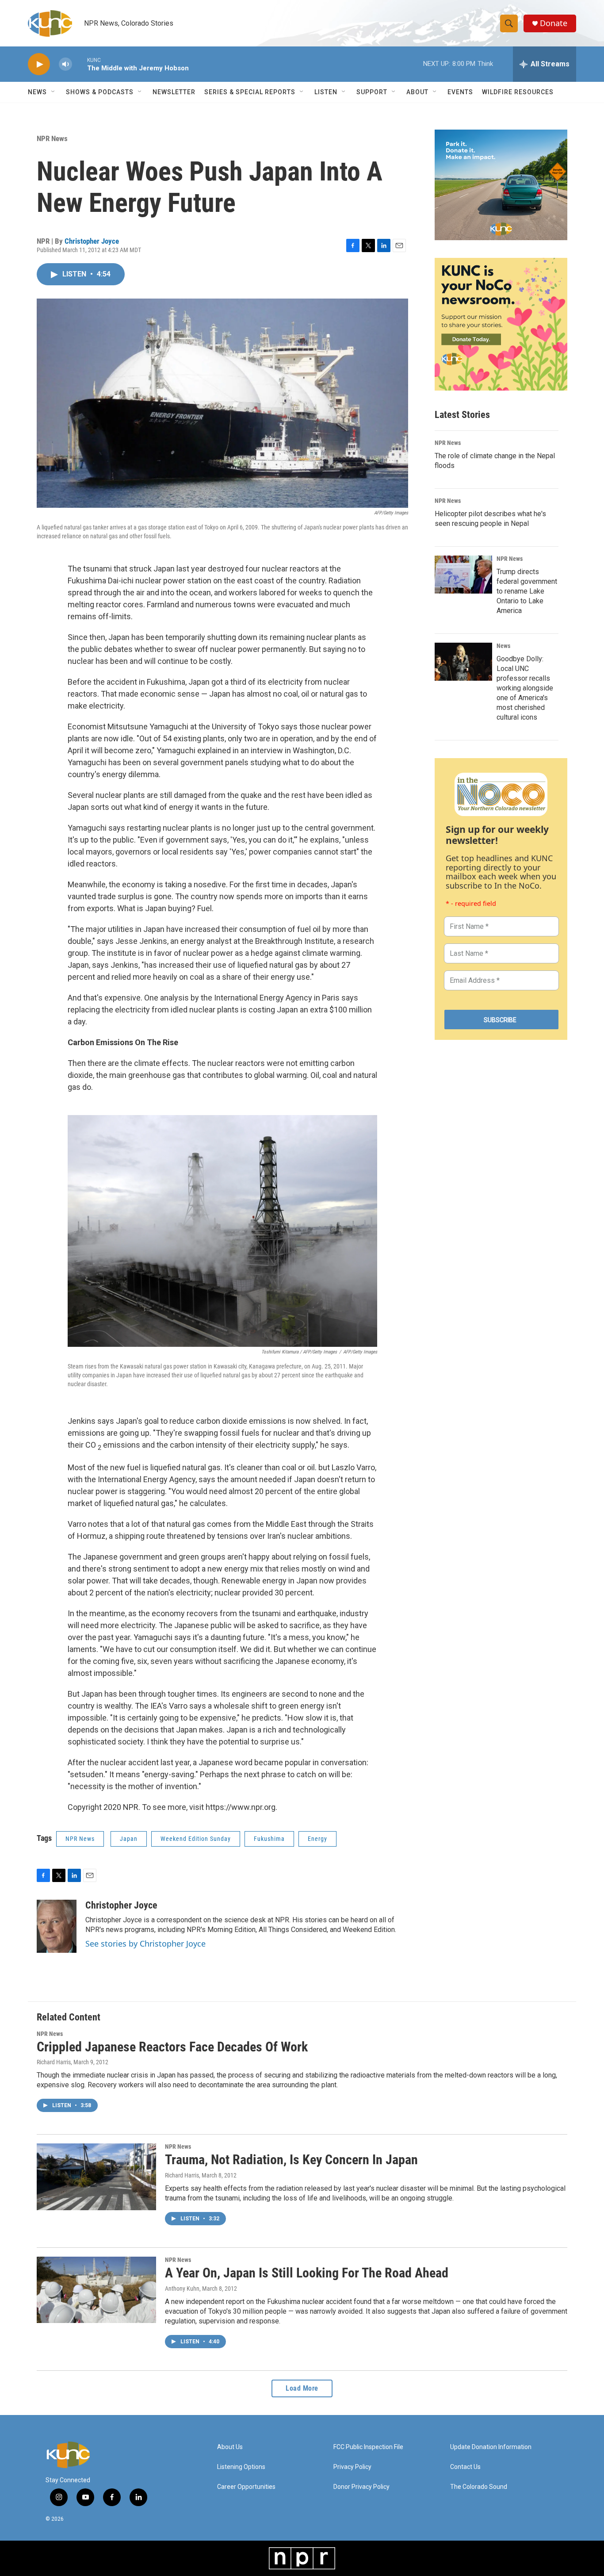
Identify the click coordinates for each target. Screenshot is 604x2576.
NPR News (52, 138)
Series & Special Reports (250, 92)
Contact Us (465, 2467)
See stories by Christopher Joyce (145, 1943)
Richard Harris (54, 2062)
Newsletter (174, 92)
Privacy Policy (352, 2467)
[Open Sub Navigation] (54, 92)
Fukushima (269, 1839)
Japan (129, 1839)
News (503, 646)
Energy (317, 1839)
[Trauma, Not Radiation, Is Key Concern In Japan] (96, 2177)
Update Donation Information (491, 2447)
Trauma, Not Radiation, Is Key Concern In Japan (291, 2160)
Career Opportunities (246, 2487)
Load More (302, 2388)
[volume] (65, 64)
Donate (554, 23)
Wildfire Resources (518, 92)
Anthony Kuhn (182, 2288)
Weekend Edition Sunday (196, 1839)
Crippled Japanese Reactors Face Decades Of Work (172, 2047)
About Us (230, 2447)
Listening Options (241, 2467)
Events (460, 92)
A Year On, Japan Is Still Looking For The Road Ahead (307, 2273)
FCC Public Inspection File (368, 2447)
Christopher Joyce (92, 241)
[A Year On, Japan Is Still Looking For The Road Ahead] (96, 2290)
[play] (39, 64)
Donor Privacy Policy (361, 2487)
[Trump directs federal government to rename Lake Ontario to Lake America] (463, 575)
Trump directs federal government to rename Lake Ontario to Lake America (527, 591)
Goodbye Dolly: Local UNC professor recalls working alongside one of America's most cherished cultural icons (525, 688)
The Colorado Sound (479, 2487)
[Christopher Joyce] (57, 1926)
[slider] (80, 64)
